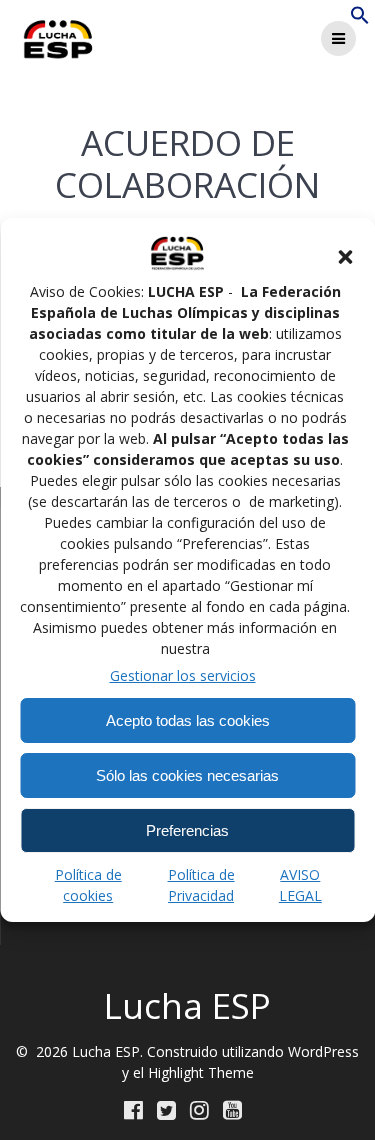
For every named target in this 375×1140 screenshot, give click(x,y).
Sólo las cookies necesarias (187, 775)
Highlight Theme (201, 1072)
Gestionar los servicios (183, 675)
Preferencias (187, 830)
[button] (345, 257)
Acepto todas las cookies (188, 720)
